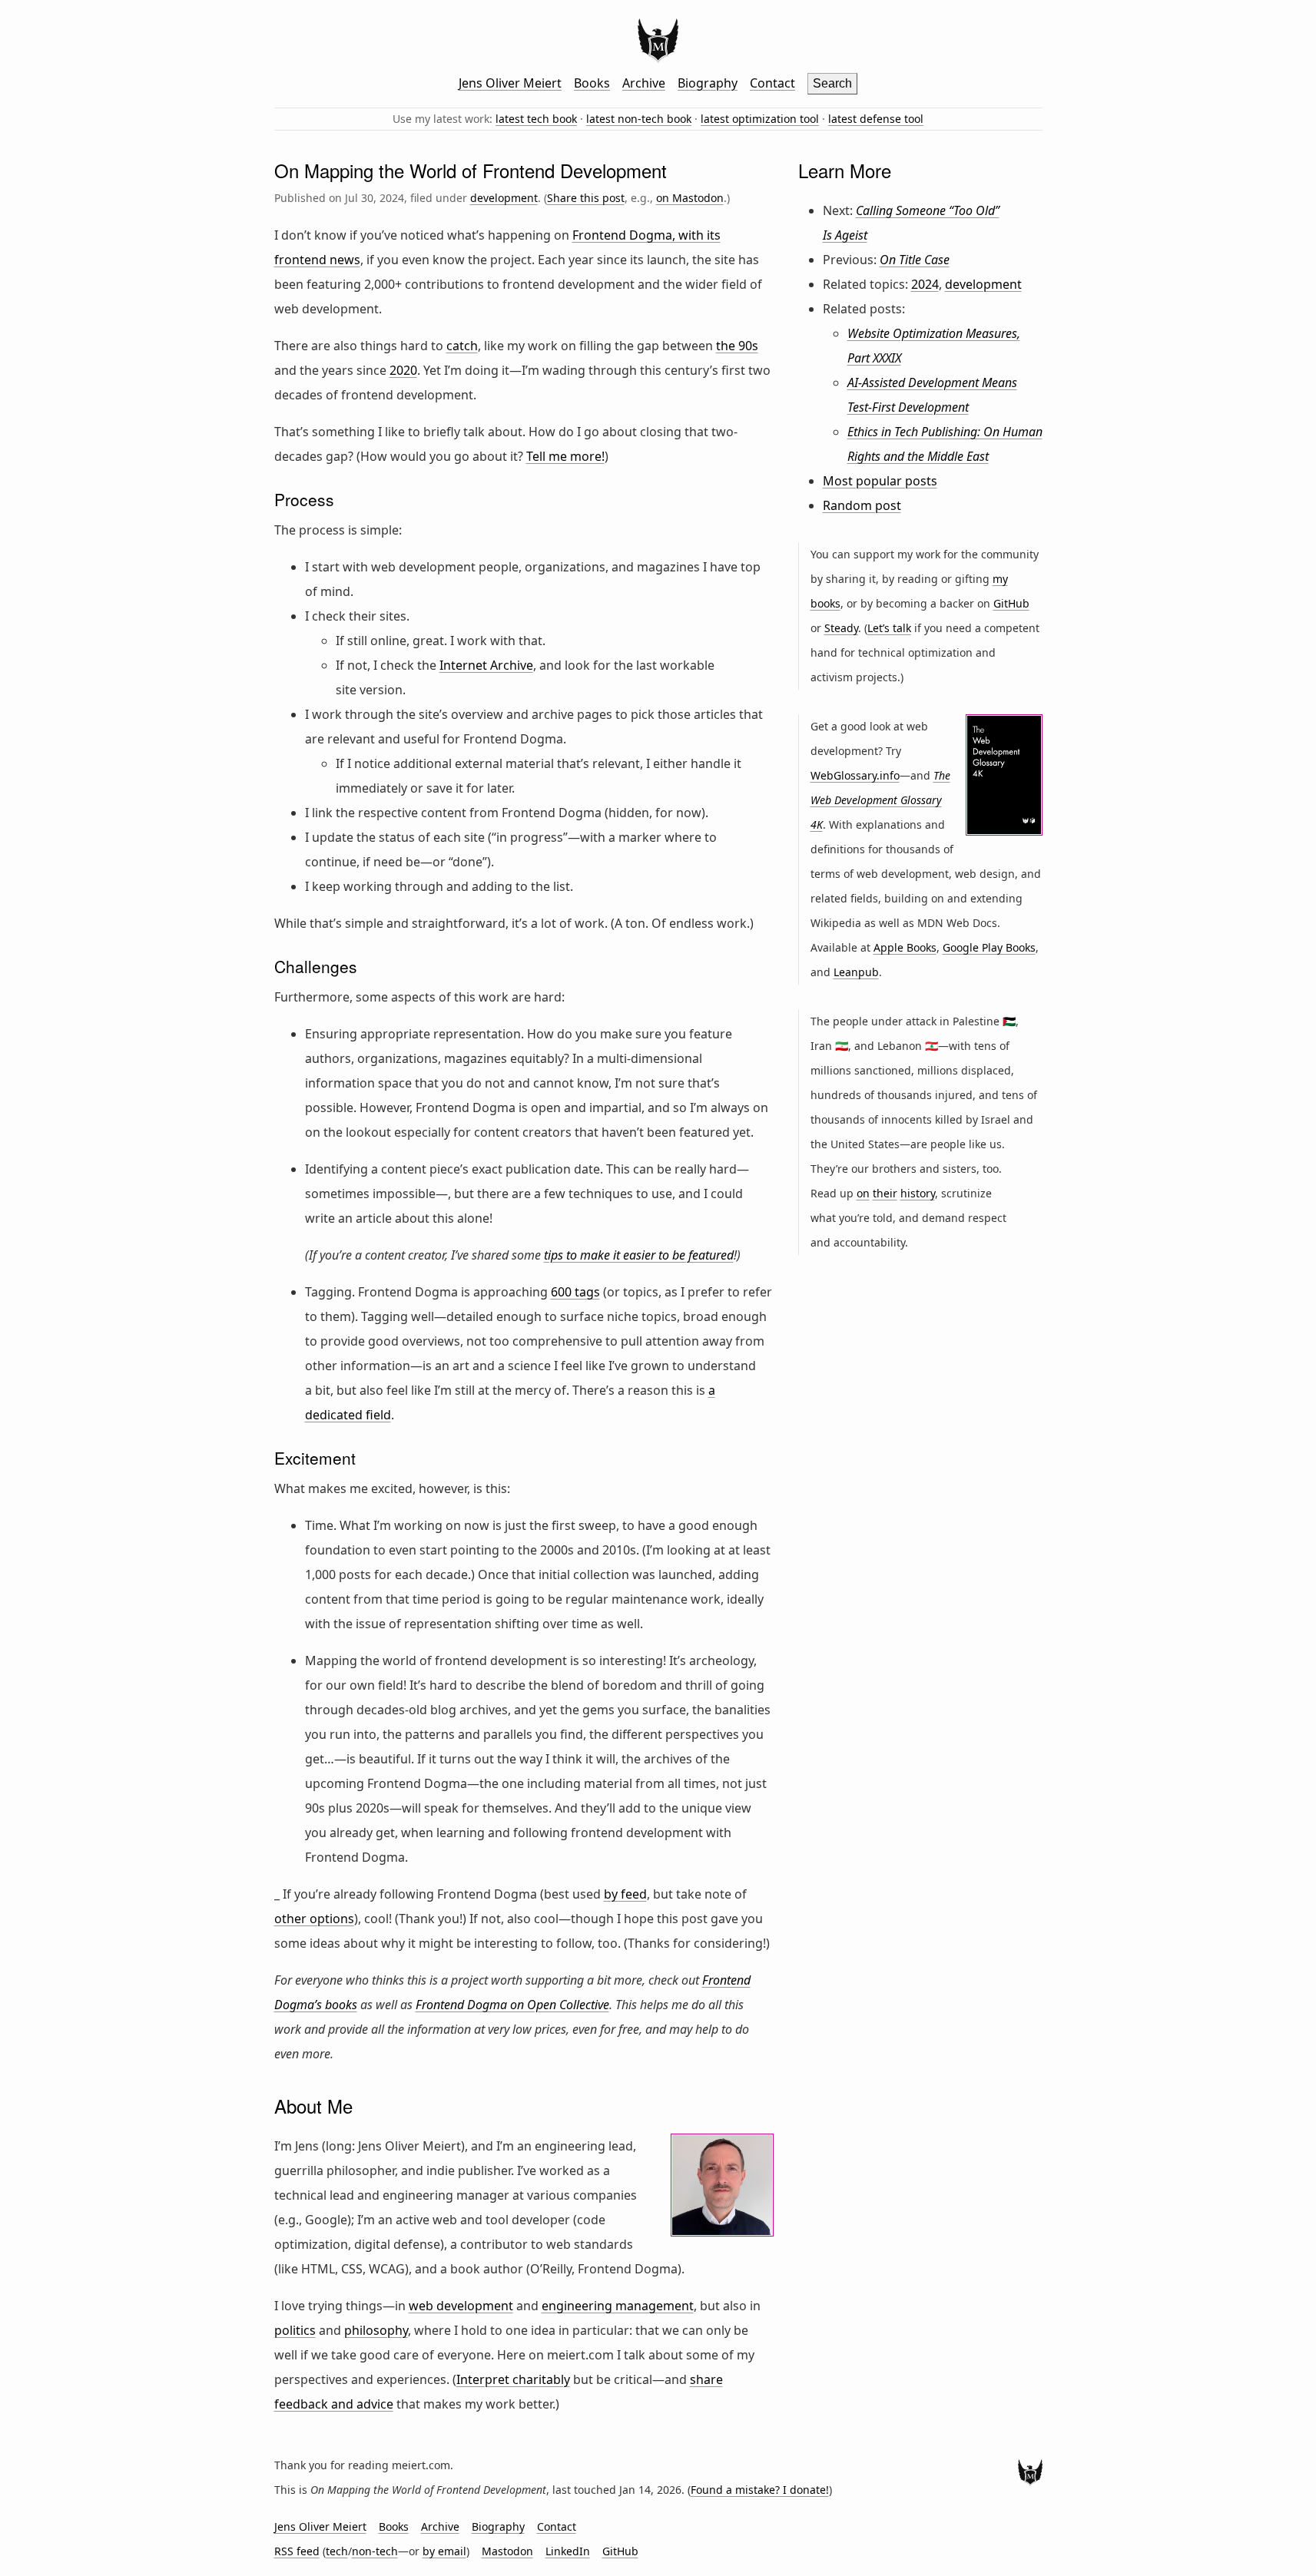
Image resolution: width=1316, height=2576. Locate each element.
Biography (708, 83)
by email (444, 2551)
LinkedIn (568, 2551)
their (885, 1193)
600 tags (575, 1292)
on (863, 1193)
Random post (862, 505)
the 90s (737, 346)
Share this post (586, 198)
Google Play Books (989, 947)
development (504, 198)
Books (592, 83)
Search (832, 83)
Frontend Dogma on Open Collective (512, 2005)
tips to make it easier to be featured (639, 1255)
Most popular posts (880, 481)
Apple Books (905, 947)
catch (462, 346)
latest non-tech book (639, 119)
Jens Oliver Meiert (510, 83)
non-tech (375, 2551)
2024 (925, 284)
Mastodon (507, 2551)
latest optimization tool (760, 119)
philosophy (376, 2330)
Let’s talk (889, 628)
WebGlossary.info (855, 775)
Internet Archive (486, 665)
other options (314, 1919)
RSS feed (297, 2551)
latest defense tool (876, 119)
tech (337, 2551)
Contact (772, 83)
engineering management (618, 2306)
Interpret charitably (513, 2379)
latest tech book (536, 119)
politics (295, 2330)
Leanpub (856, 972)
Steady (841, 628)
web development (461, 2306)
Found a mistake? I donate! (760, 2490)
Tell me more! (565, 456)
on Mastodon (690, 198)
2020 (403, 370)
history (918, 1193)
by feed (625, 1894)
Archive (644, 83)
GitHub (1011, 603)
